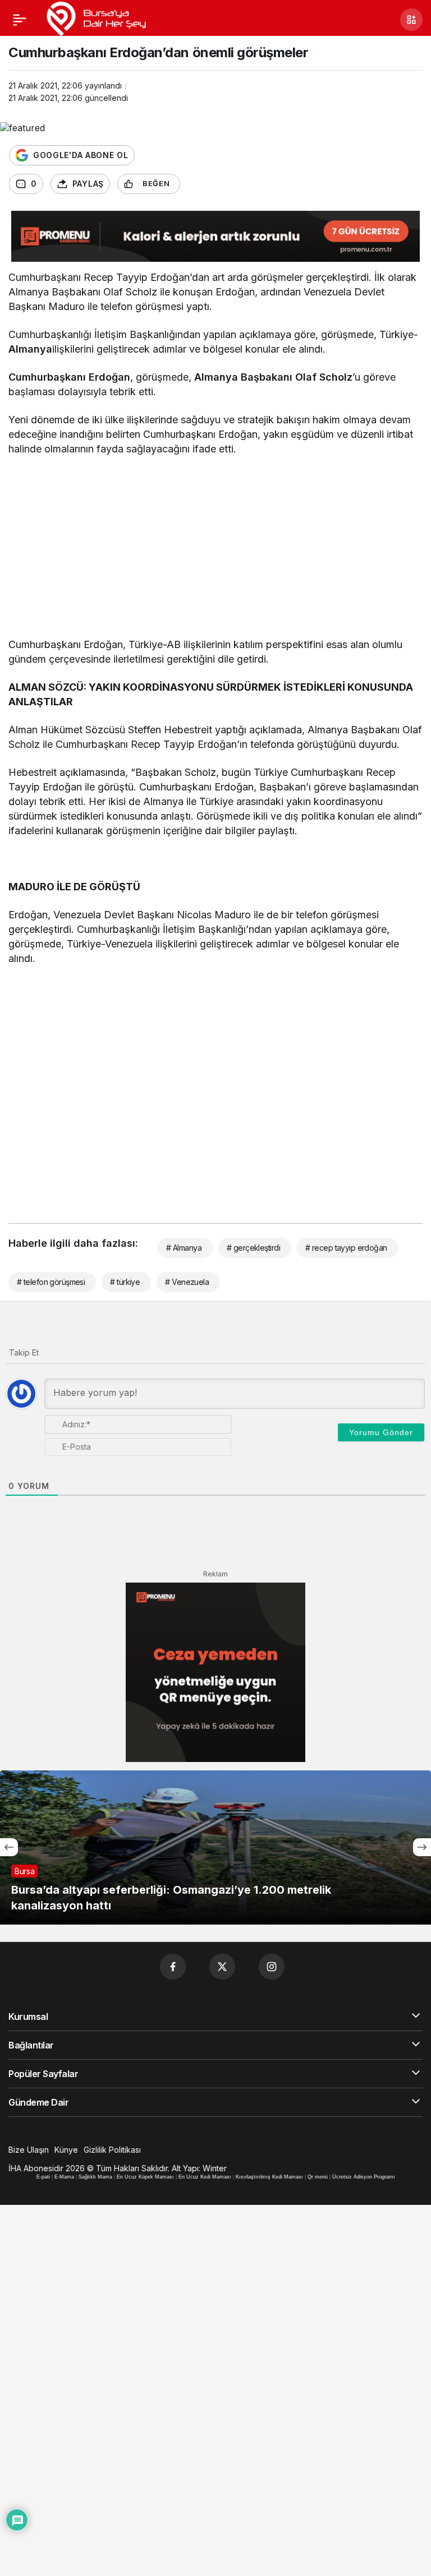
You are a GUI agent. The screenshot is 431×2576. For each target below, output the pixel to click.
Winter (215, 2168)
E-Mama (64, 2177)
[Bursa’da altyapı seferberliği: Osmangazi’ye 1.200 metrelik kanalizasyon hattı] (215, 1847)
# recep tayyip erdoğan (346, 1248)
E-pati (43, 2177)
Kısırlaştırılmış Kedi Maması (269, 2177)
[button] (411, 20)
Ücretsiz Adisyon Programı (364, 2177)
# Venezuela (187, 1282)
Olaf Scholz (324, 377)
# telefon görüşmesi (51, 1282)
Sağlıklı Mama (95, 2177)
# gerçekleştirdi (253, 1248)
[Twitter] (222, 1967)
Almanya (30, 349)
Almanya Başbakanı (243, 377)
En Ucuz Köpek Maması (145, 2177)
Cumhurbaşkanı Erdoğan (69, 377)
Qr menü (318, 2177)
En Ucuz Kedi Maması (205, 2177)
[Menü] (20, 20)
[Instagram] (272, 1967)
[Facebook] (173, 1967)
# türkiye (125, 1282)
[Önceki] (9, 1847)
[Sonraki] (422, 1847)
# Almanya (184, 1248)
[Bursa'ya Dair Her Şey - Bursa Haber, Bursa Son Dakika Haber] (96, 19)
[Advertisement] (215, 548)
